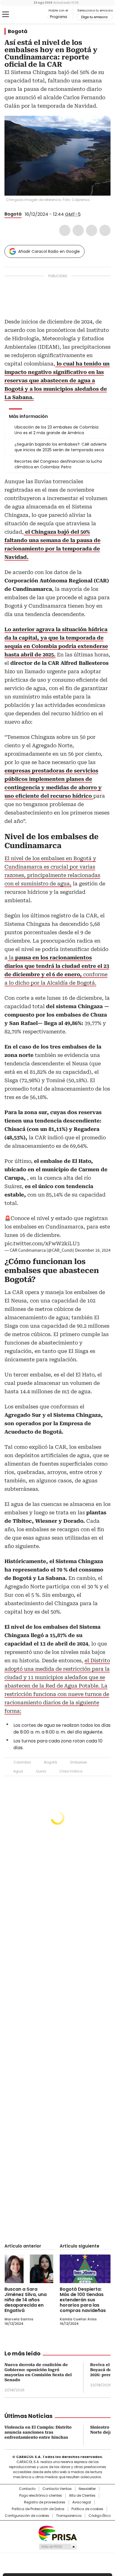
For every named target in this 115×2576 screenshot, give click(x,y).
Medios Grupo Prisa (58, 2547)
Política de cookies (87, 2509)
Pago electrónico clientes (41, 2496)
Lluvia (41, 1771)
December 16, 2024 (93, 1250)
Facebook (65, 230)
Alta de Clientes (82, 2496)
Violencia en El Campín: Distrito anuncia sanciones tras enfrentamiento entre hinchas (38, 2432)
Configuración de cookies (27, 2516)
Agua (18, 1771)
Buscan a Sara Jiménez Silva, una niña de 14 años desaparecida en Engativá (26, 2300)
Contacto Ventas (57, 2489)
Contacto (27, 2489)
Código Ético (100, 2516)
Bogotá (18, 31)
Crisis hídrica (71, 1771)
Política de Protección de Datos (38, 2509)
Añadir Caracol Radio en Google (49, 251)
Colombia (22, 1762)
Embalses (79, 1762)
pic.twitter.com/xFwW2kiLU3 (42, 1243)
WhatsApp (105, 230)
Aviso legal (82, 2502)
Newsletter (87, 2489)
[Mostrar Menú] (6, 14)
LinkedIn (92, 230)
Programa (58, 17)
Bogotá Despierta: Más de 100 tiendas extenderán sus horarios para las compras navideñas (83, 2300)
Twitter (78, 230)
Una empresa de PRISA (57, 2533)
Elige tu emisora (94, 17)
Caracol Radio (28, 15)
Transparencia (69, 2516)
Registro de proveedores (45, 2502)
